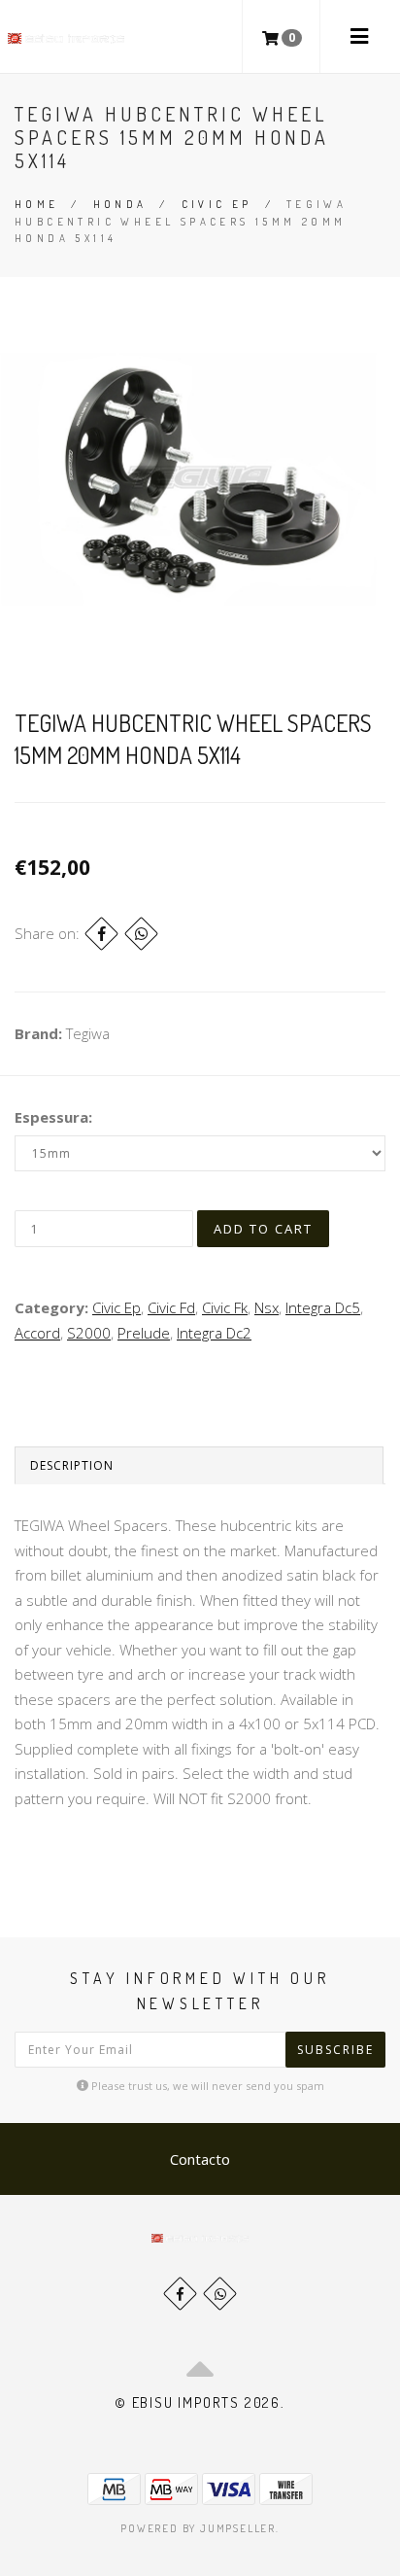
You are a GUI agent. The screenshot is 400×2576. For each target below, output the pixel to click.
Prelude (144, 1333)
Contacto (200, 2159)
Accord (37, 1333)
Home (37, 204)
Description (72, 1465)
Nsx (267, 1307)
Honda (120, 204)
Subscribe (335, 2050)
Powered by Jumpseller (198, 2528)
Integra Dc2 (214, 1333)
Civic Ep (217, 204)
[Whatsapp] (220, 2294)
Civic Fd (171, 1307)
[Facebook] (101, 934)
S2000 (89, 1333)
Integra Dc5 (323, 1307)
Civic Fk (225, 1307)
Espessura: (53, 1117)
